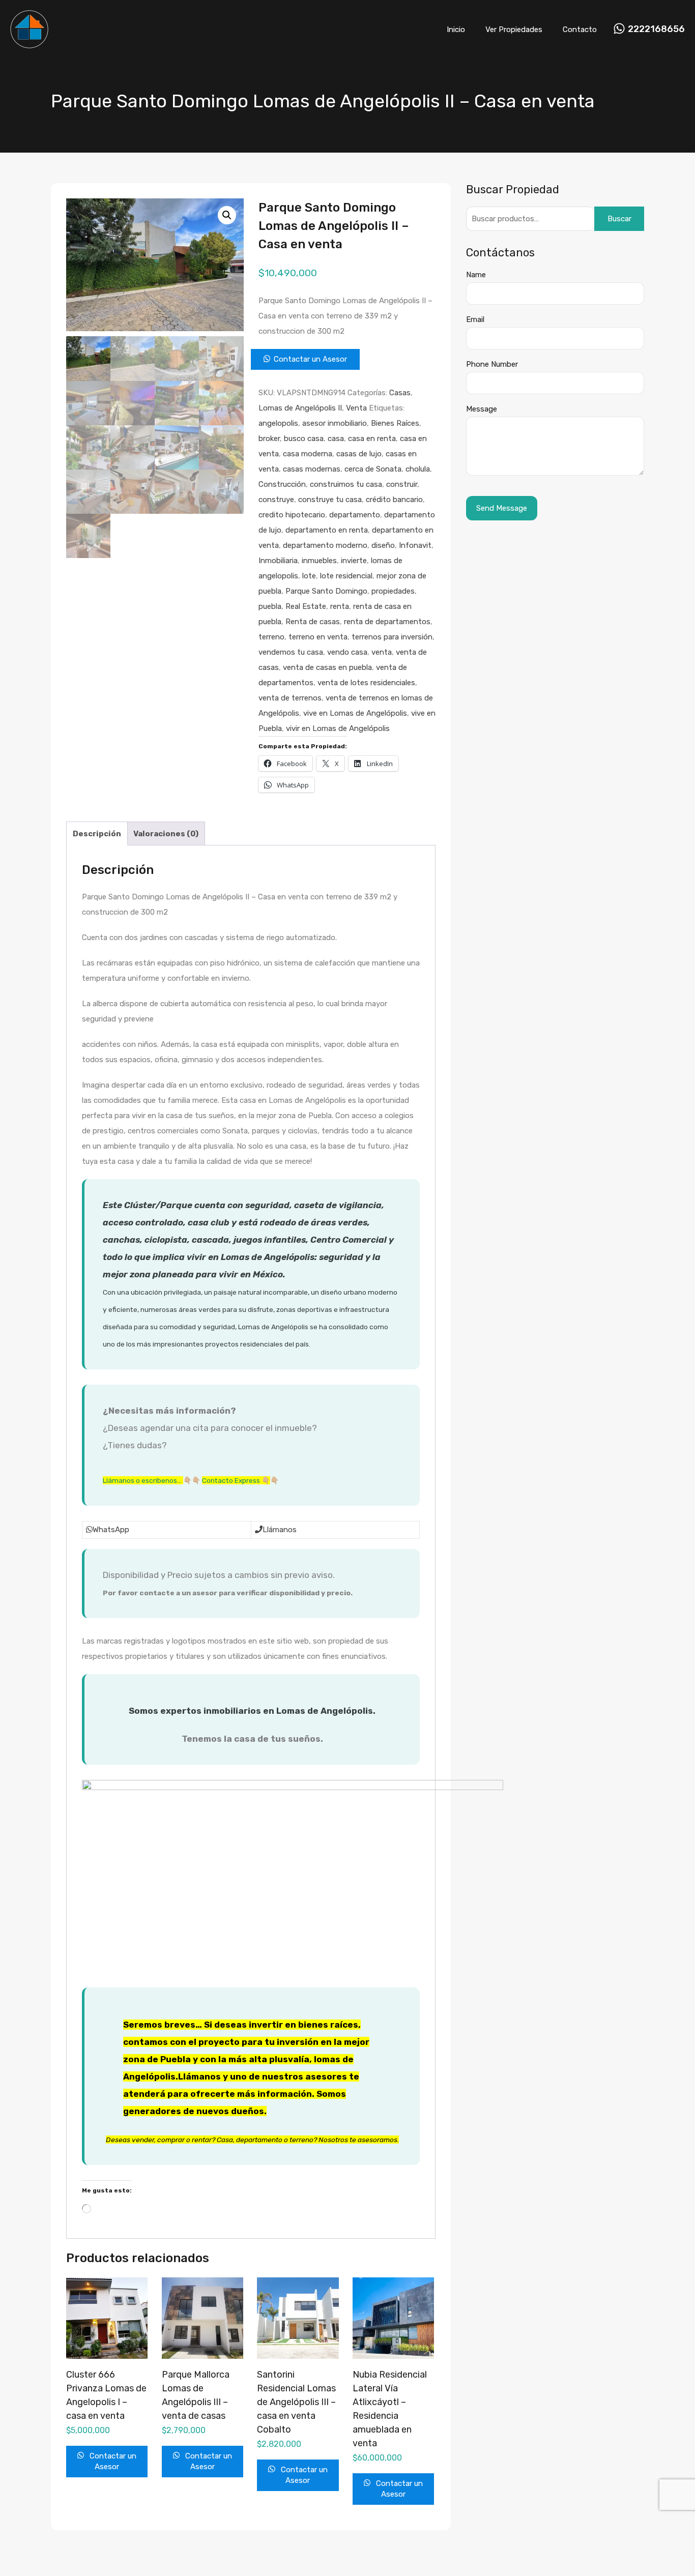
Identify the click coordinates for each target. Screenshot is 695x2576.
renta (340, 606)
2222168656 (656, 29)
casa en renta (372, 438)
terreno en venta (318, 637)
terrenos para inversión (392, 637)
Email (475, 319)
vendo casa (347, 652)
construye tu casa (330, 500)
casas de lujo (359, 454)
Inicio (456, 30)
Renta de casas (313, 622)
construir (402, 484)
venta (382, 652)
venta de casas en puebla (327, 667)
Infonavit (415, 545)
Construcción (282, 484)
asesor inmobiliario (335, 423)
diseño (383, 545)
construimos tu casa (346, 484)
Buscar (619, 219)
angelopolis (278, 423)
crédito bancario (394, 500)
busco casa (304, 438)
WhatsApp (111, 1530)
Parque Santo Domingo (326, 591)
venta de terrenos (290, 698)
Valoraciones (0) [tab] (166, 834)
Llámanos (280, 1530)
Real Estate (306, 606)
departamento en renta (327, 530)
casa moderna (308, 454)
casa (336, 438)
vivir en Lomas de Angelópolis (338, 728)
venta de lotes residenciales (366, 683)
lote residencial (346, 576)
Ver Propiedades (514, 30)
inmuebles (319, 561)
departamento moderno (325, 545)
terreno (271, 637)
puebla (270, 606)
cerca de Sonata (373, 469)
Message (482, 409)
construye (276, 500)
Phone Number (492, 364)
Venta (356, 408)
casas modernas (312, 469)
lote (309, 576)
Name (476, 275)
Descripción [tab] (97, 834)
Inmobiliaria (278, 561)
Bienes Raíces (395, 423)
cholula (418, 469)
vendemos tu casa (291, 652)
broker (269, 438)
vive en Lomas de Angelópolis (355, 713)
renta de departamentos (387, 622)
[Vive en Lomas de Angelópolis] (29, 44)
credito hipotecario (292, 515)
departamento (355, 515)
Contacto (580, 30)
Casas (400, 393)
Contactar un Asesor (310, 359)
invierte (354, 561)
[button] (227, 215)
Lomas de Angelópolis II (300, 408)
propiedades (393, 591)
